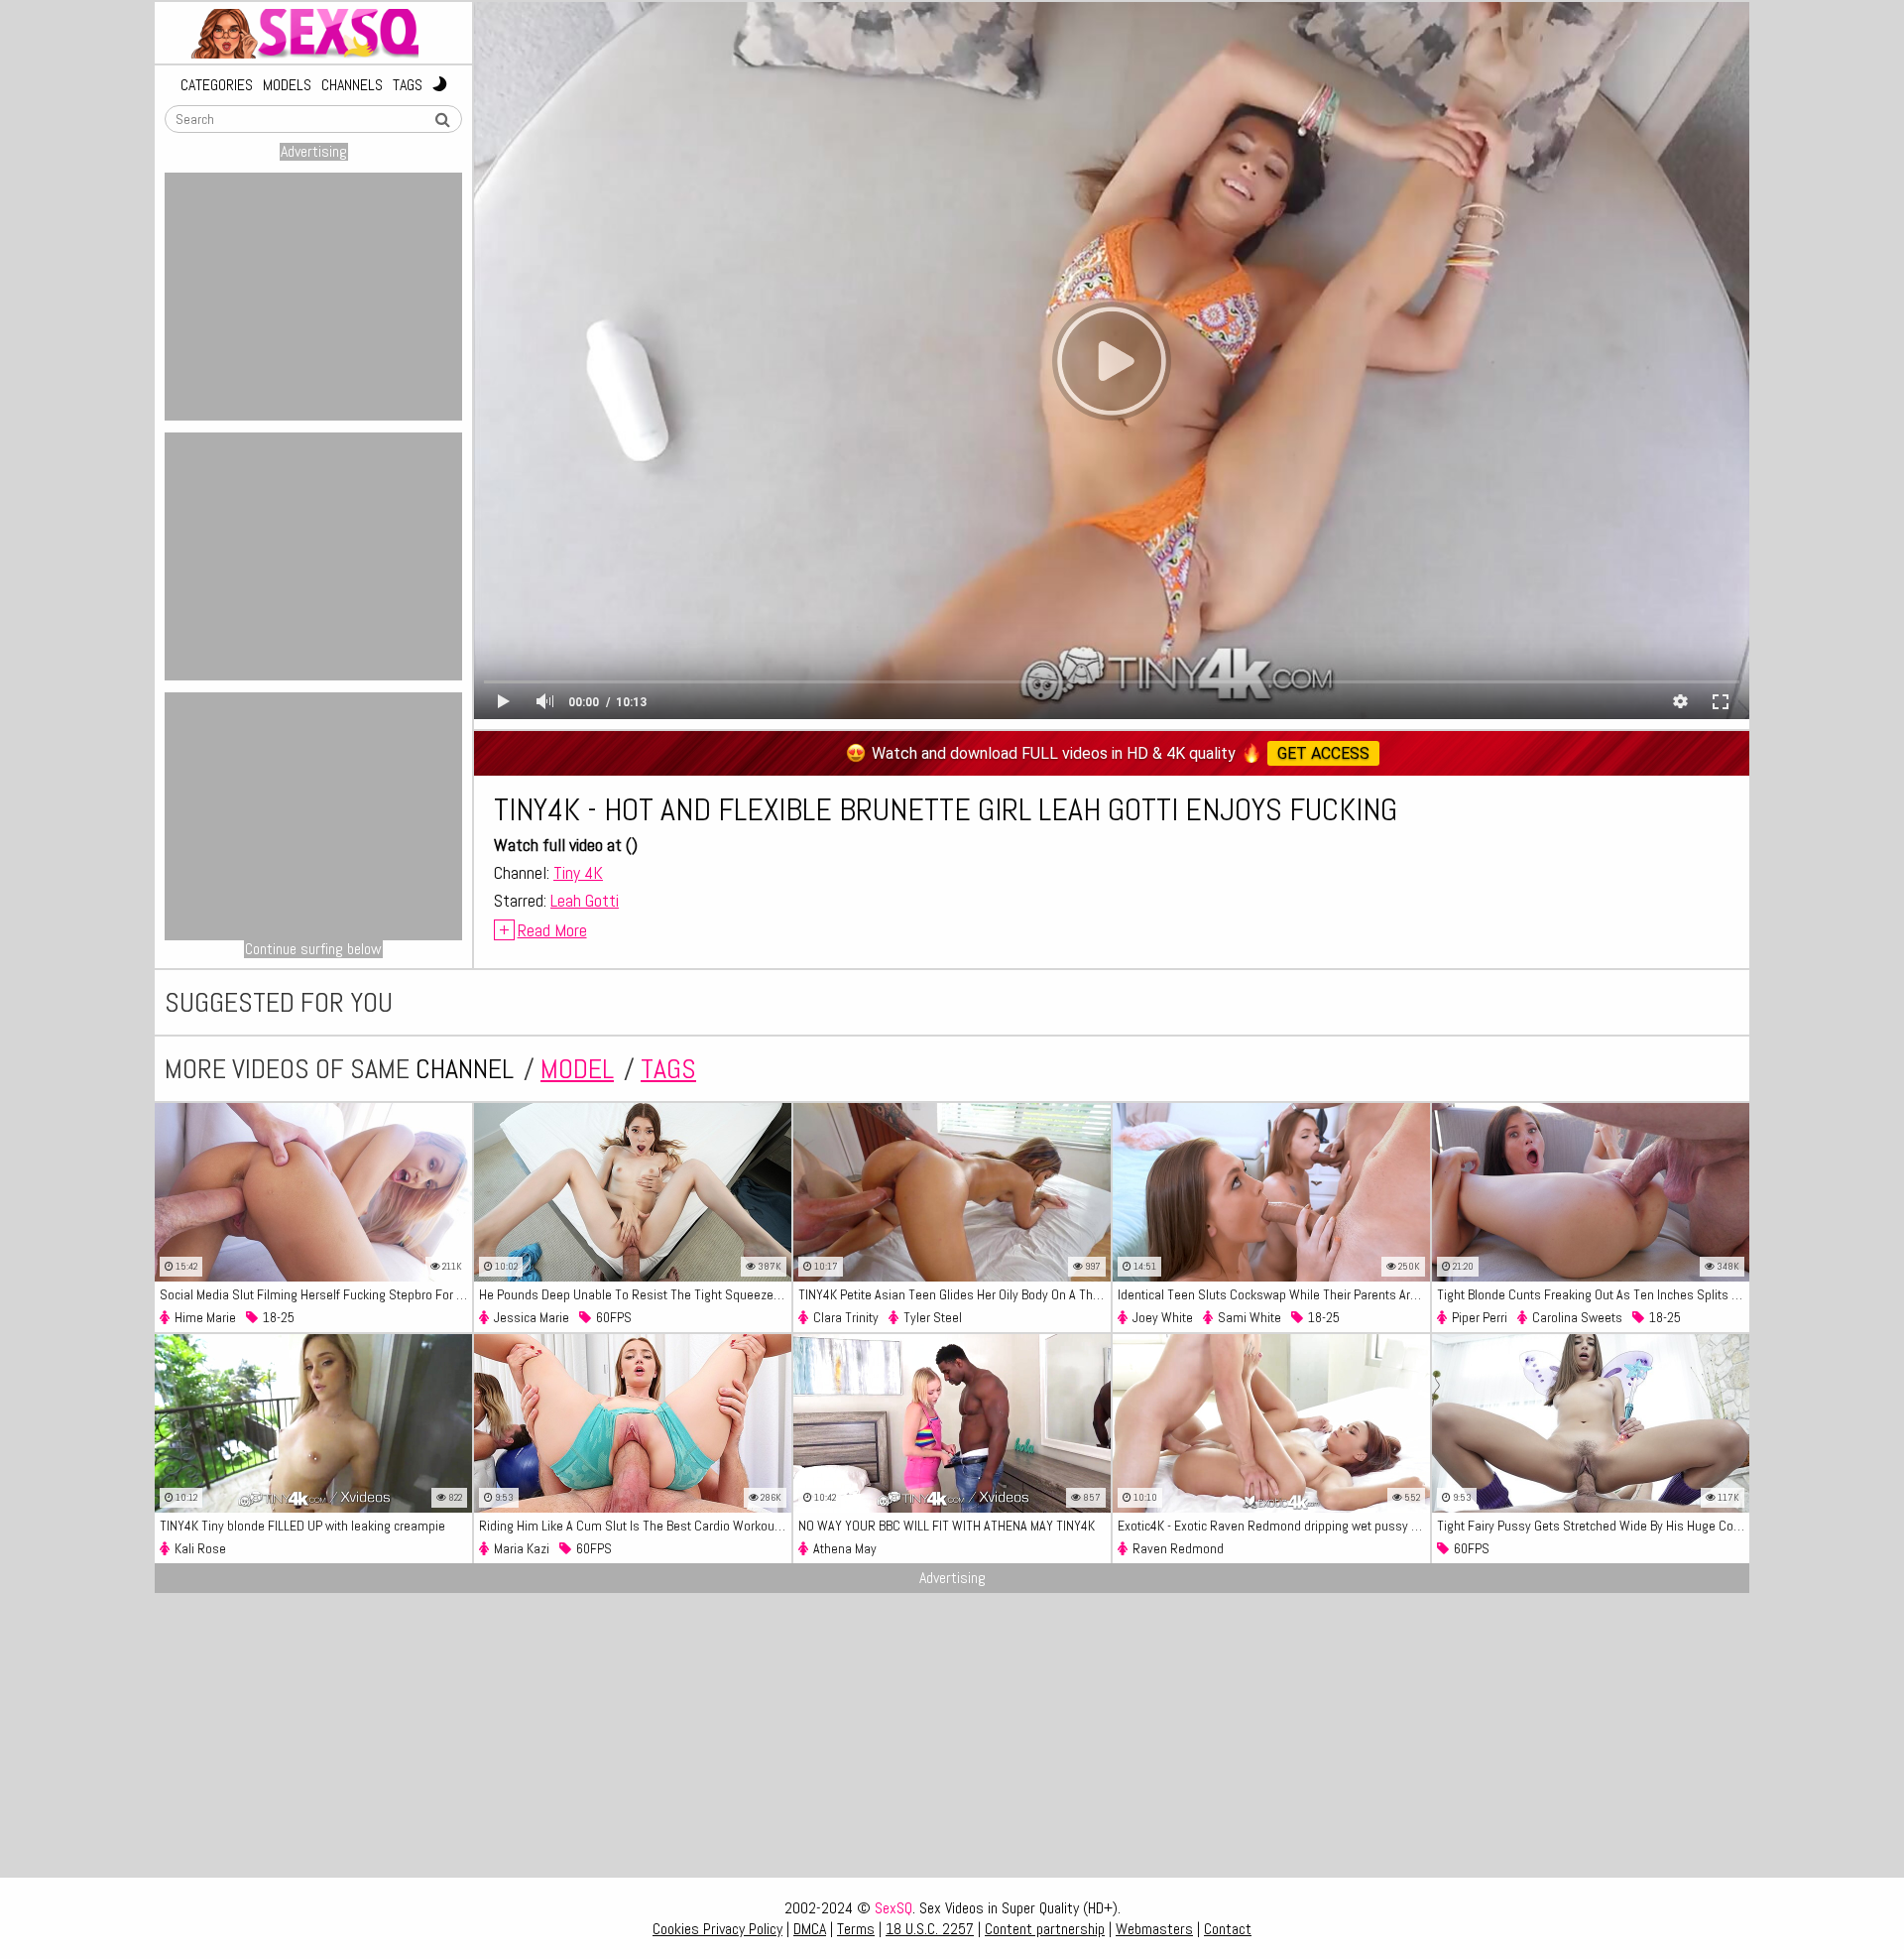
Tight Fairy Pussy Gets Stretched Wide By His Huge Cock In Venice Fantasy (1593, 1526)
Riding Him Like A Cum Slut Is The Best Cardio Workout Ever (635, 1526)
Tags (408, 85)
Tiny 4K (578, 872)
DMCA (810, 1929)
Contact (1228, 1929)
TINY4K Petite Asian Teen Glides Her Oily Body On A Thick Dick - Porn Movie (954, 1294)
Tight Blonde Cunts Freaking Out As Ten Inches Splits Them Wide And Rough (1593, 1294)
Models (287, 85)
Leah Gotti (585, 900)
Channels (352, 85)
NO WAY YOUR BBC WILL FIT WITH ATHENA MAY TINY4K (947, 1526)
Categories (217, 85)
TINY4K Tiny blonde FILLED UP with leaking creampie (302, 1526)
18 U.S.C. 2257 (930, 1929)
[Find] (442, 120)
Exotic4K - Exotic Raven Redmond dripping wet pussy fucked (1274, 1526)
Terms (856, 1929)
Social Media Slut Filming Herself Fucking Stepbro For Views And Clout (316, 1294)
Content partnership (1045, 1929)
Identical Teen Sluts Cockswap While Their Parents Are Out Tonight (1274, 1294)
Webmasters (1154, 1929)
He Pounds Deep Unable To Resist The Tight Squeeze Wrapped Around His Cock (635, 1294)
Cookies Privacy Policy (717, 1929)
